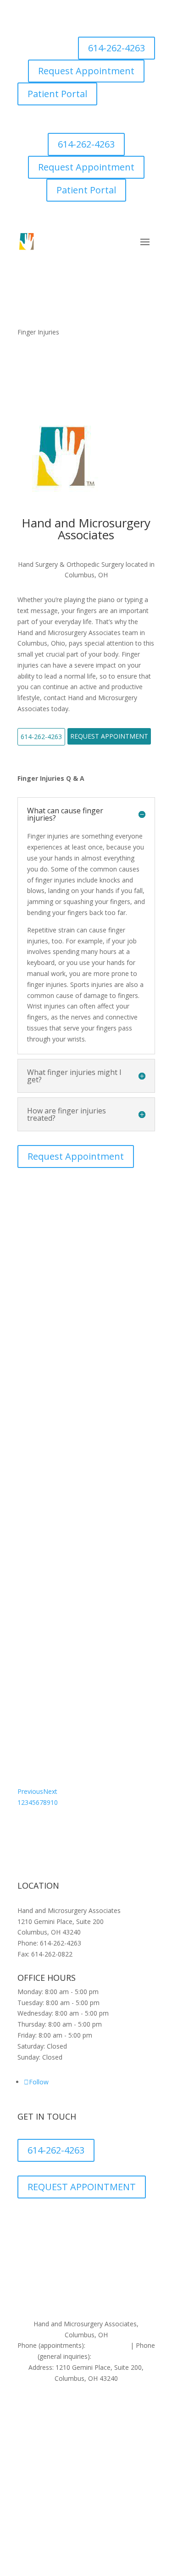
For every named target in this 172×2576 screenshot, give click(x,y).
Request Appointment (86, 71)
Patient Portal (57, 94)
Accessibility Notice (59, 2288)
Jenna (33, 1247)
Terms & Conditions (109, 2277)
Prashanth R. (53, 1325)
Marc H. (39, 1558)
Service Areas (119, 2288)
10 (54, 1802)
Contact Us (88, 2299)
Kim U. (36, 1403)
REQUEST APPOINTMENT (82, 2187)
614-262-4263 (117, 48)
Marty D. (42, 1481)
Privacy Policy (45, 2277)
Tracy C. (39, 1636)
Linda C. (39, 1714)
